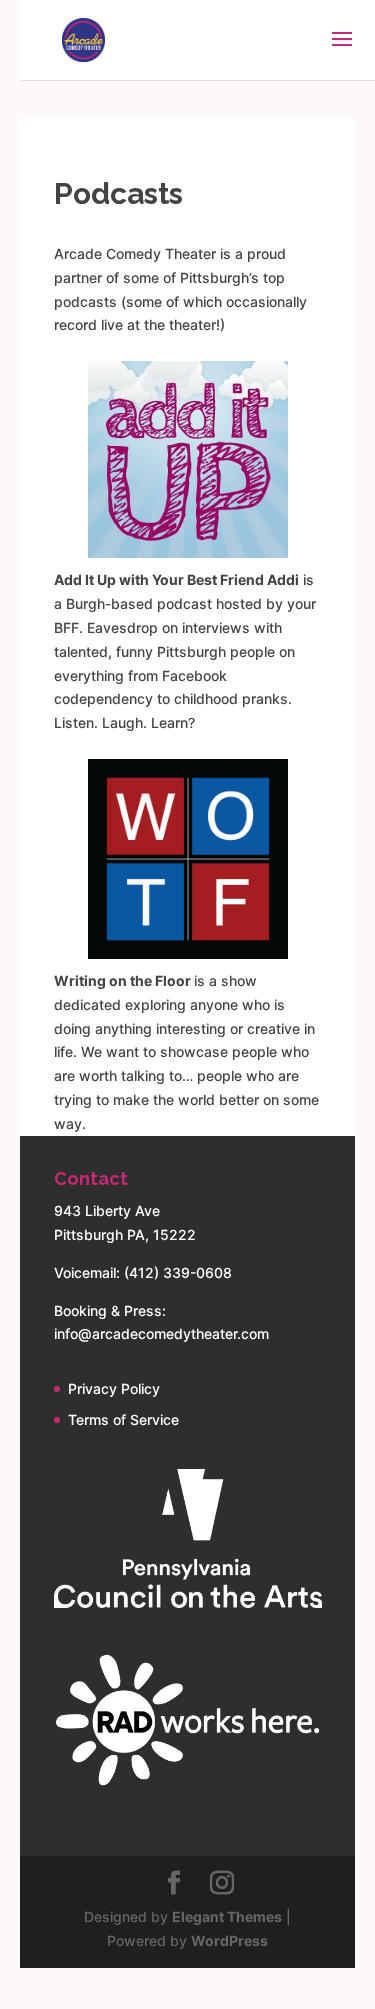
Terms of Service (123, 1419)
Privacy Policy (114, 1388)
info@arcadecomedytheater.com (161, 1333)
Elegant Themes (227, 1916)
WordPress (229, 1940)
